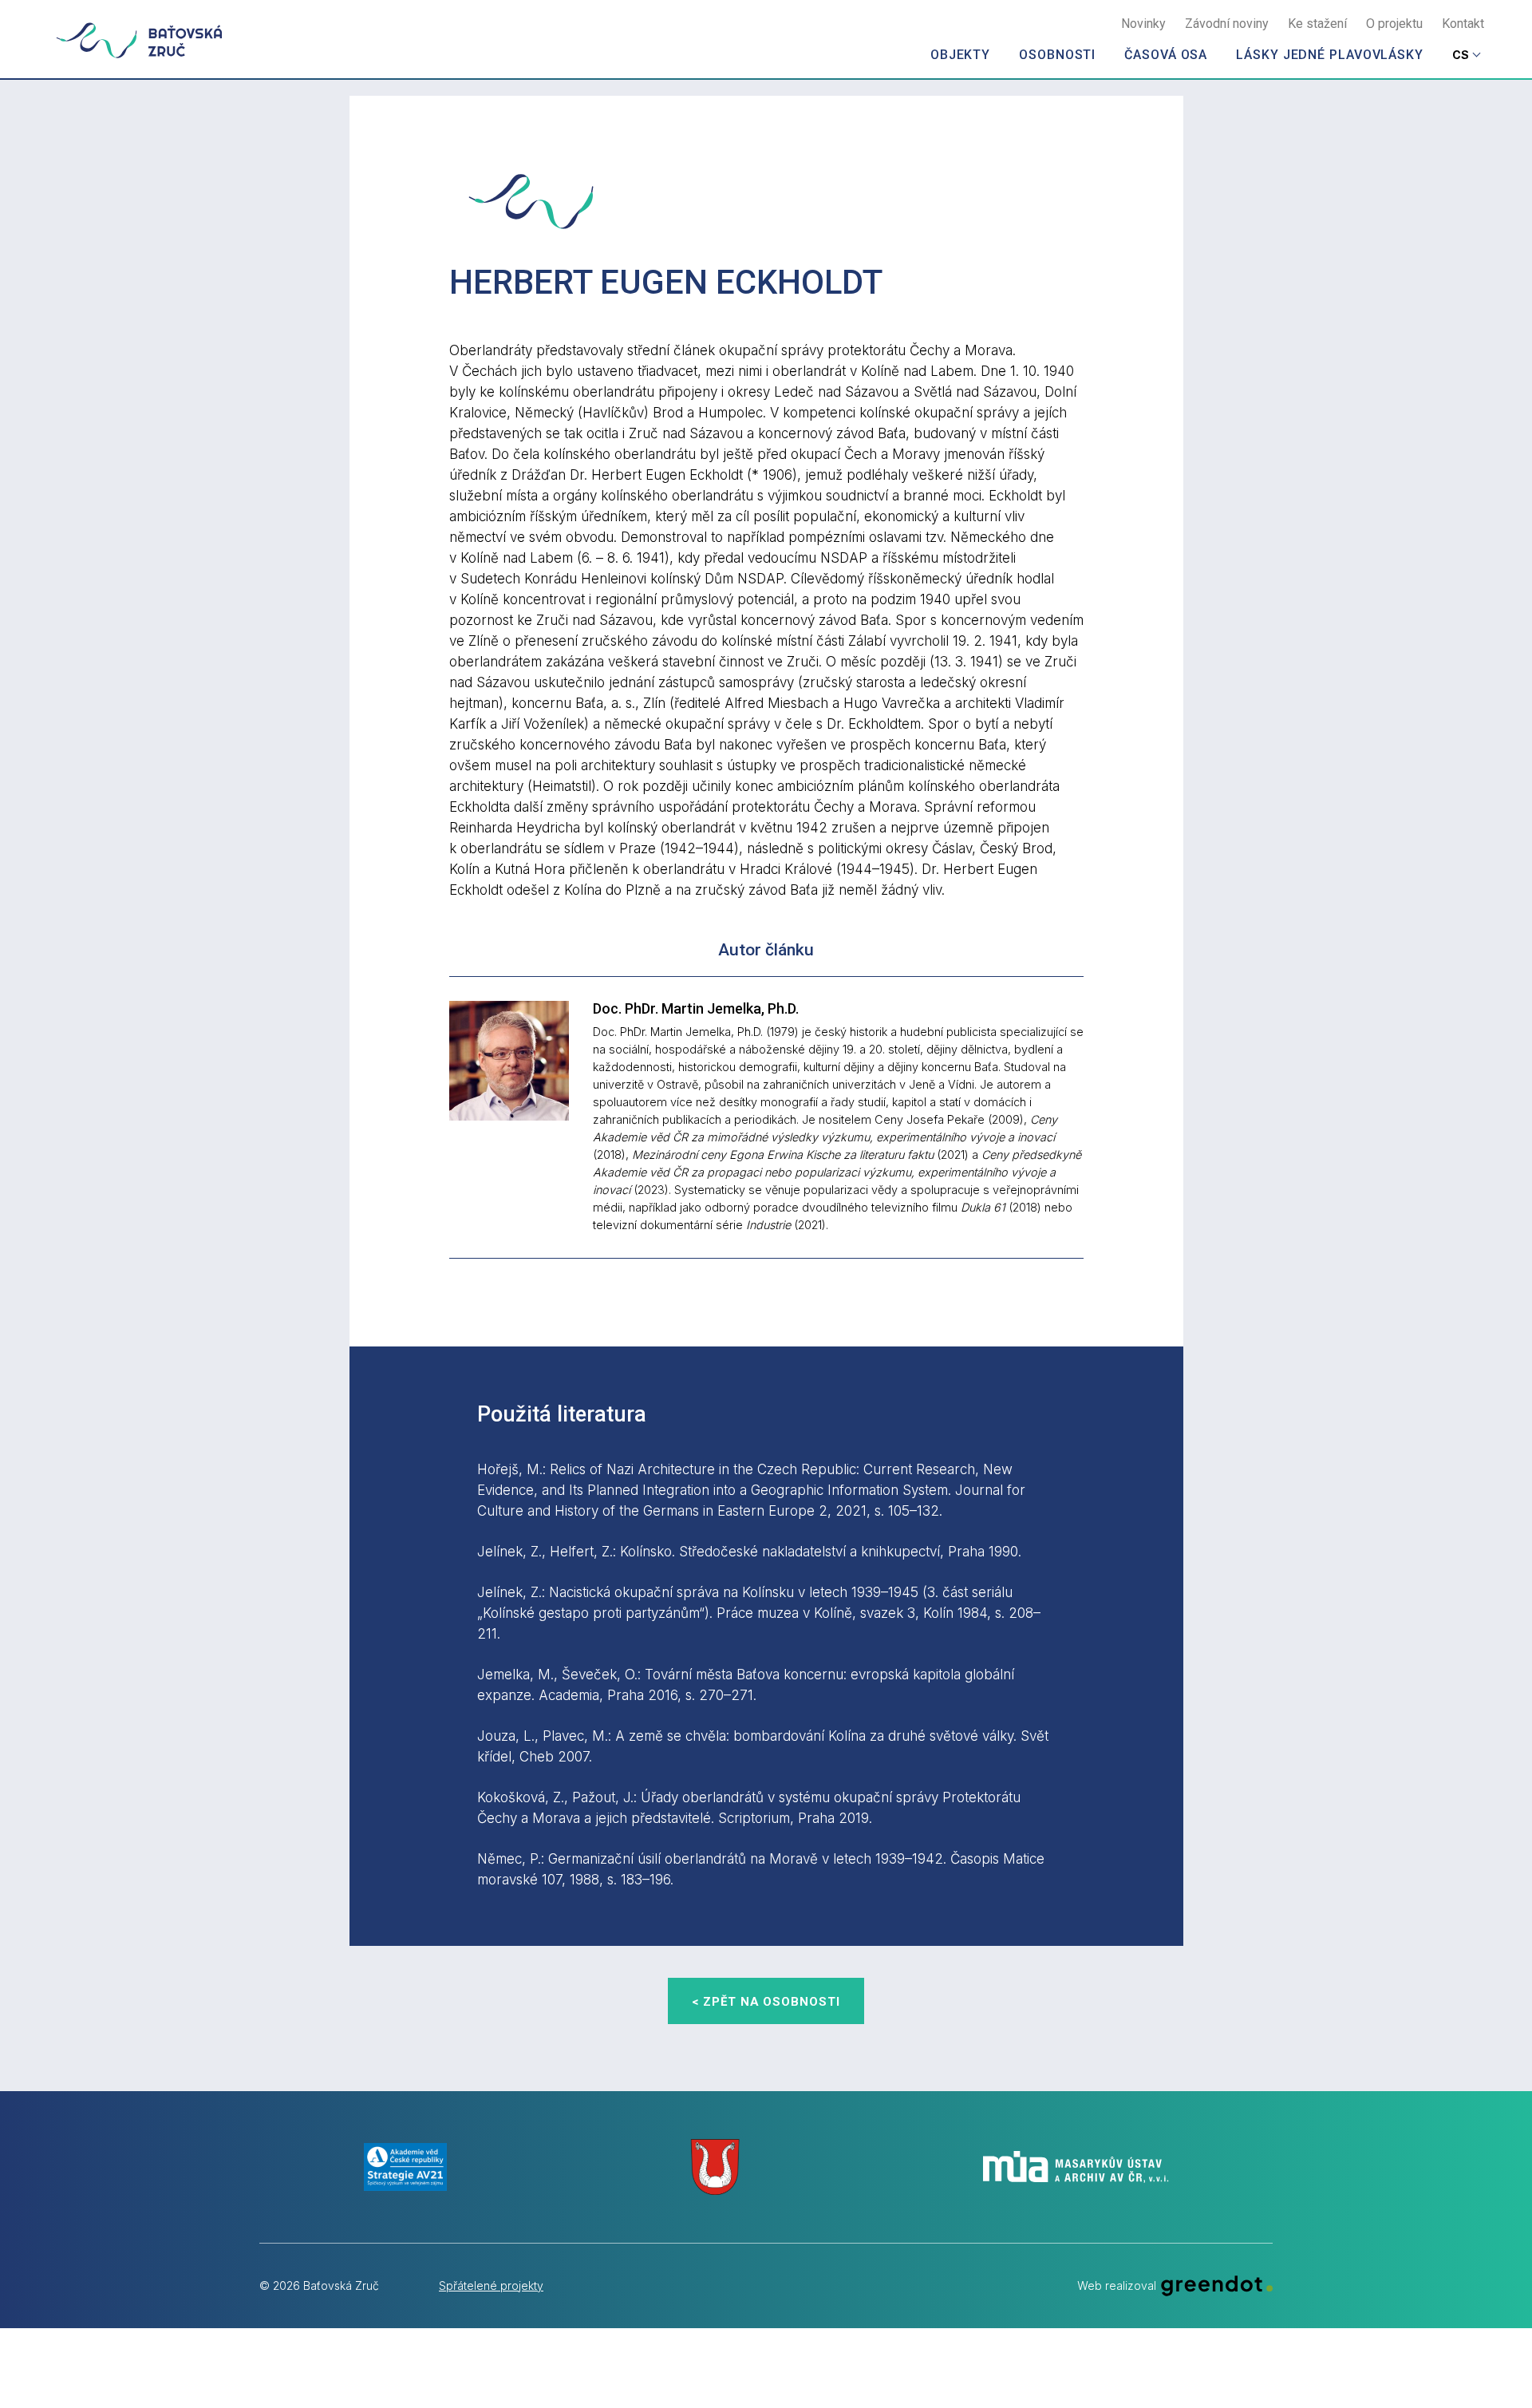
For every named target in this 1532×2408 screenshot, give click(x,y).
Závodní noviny (1227, 24)
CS (1461, 55)
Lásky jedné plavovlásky (1330, 55)
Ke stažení (1317, 24)
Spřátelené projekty (491, 2285)
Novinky (1143, 24)
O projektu (1394, 24)
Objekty (960, 55)
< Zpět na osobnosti (766, 2002)
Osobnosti (1057, 55)
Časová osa (1166, 55)
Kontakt (1463, 24)
